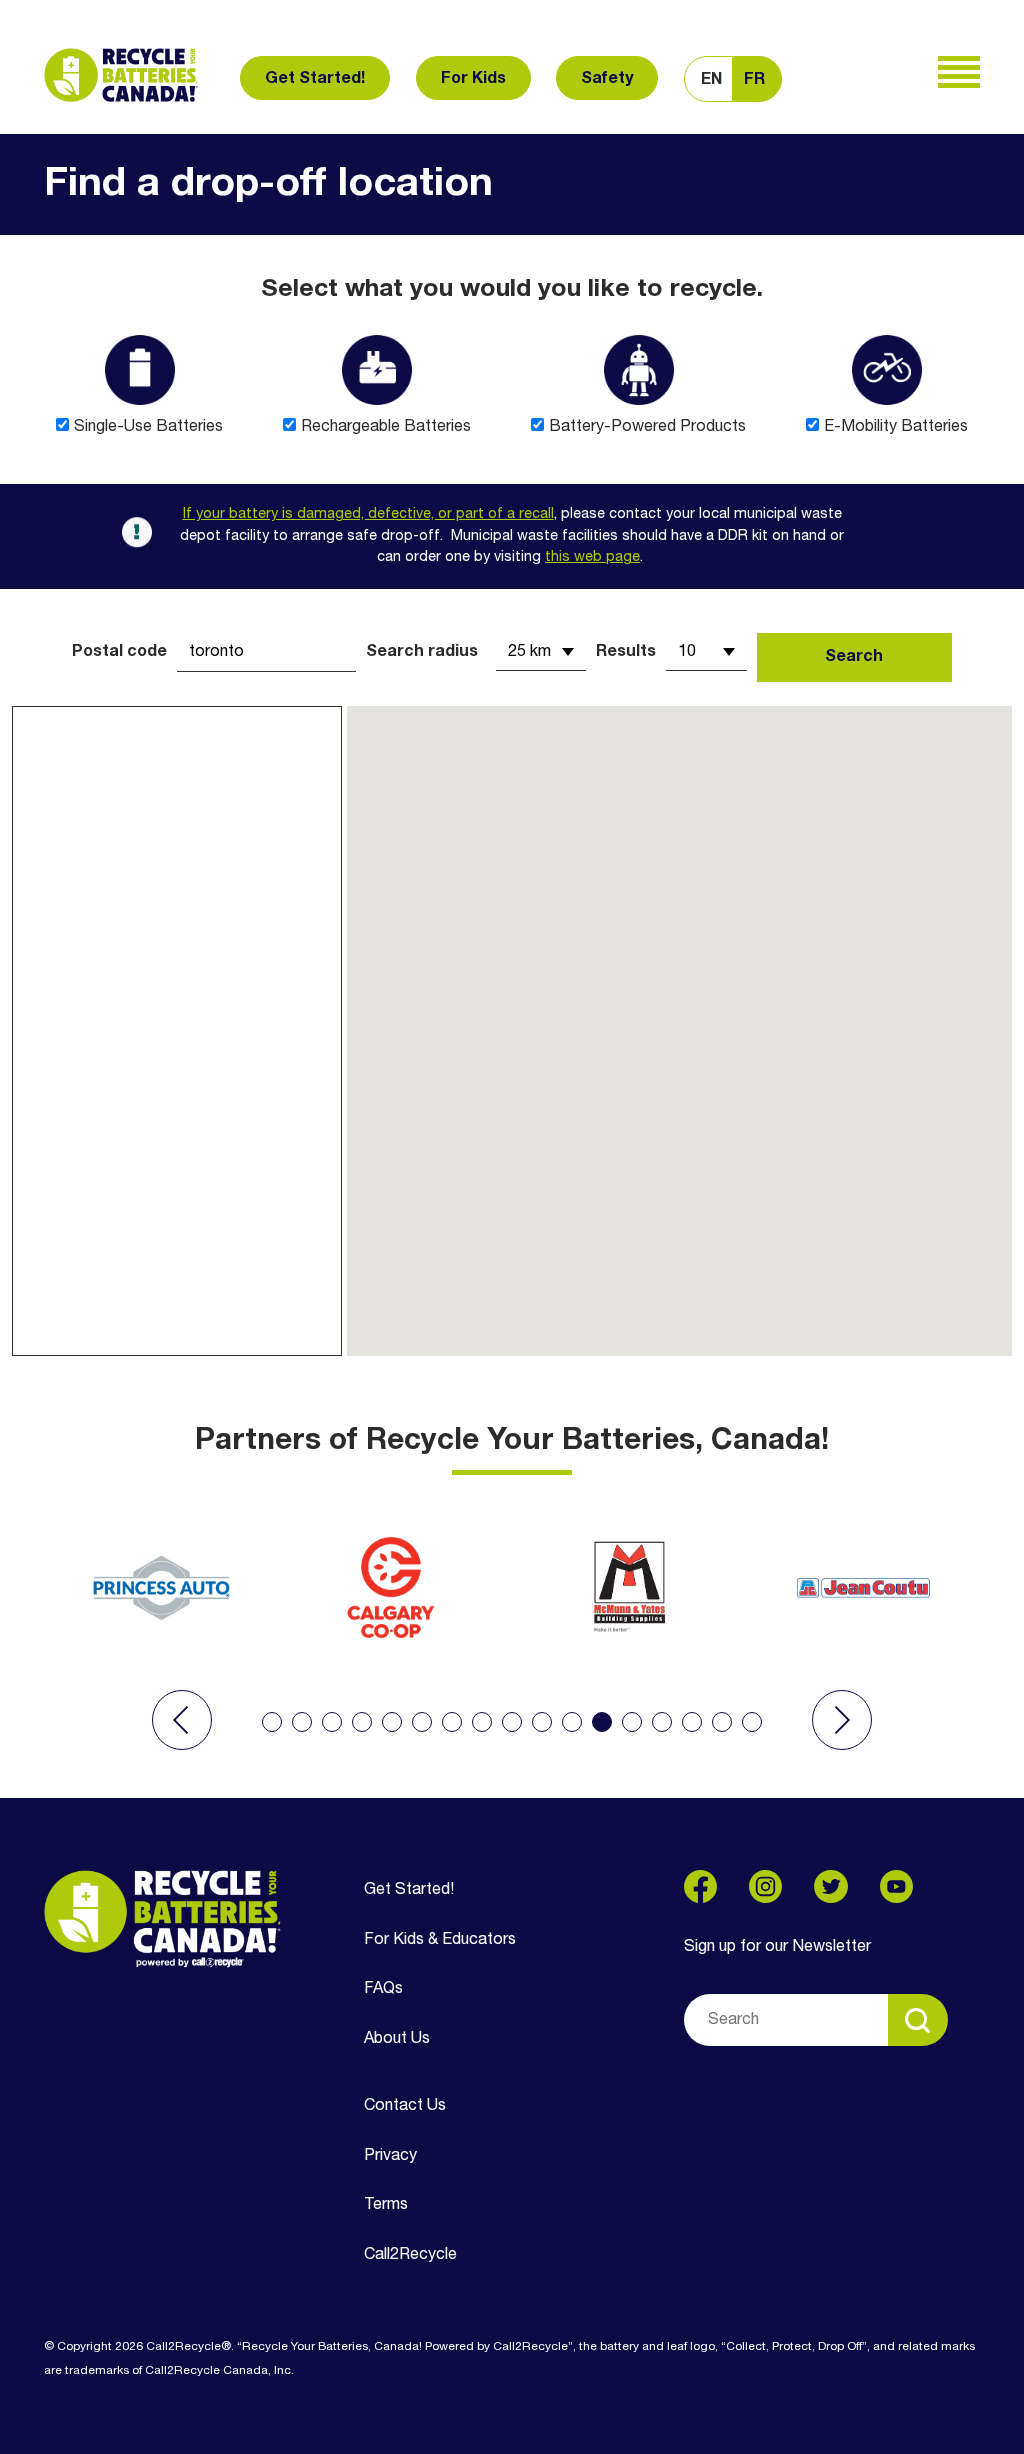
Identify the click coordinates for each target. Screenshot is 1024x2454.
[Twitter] (830, 1886)
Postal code (119, 652)
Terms (386, 2205)
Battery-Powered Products (647, 427)
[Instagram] (765, 1886)
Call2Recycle (410, 2255)
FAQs (383, 1989)
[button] (182, 1720)
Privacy (390, 2156)
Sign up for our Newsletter (777, 1947)
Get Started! (315, 79)
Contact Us (405, 2106)
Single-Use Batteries (148, 427)
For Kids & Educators (440, 1940)
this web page (592, 557)
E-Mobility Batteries (896, 427)
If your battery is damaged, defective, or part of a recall (368, 514)
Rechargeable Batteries (386, 427)
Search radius (422, 652)
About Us (397, 2039)
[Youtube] (896, 1886)
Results (626, 652)
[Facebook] (700, 1886)
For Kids (473, 79)
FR (754, 80)
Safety (607, 79)
